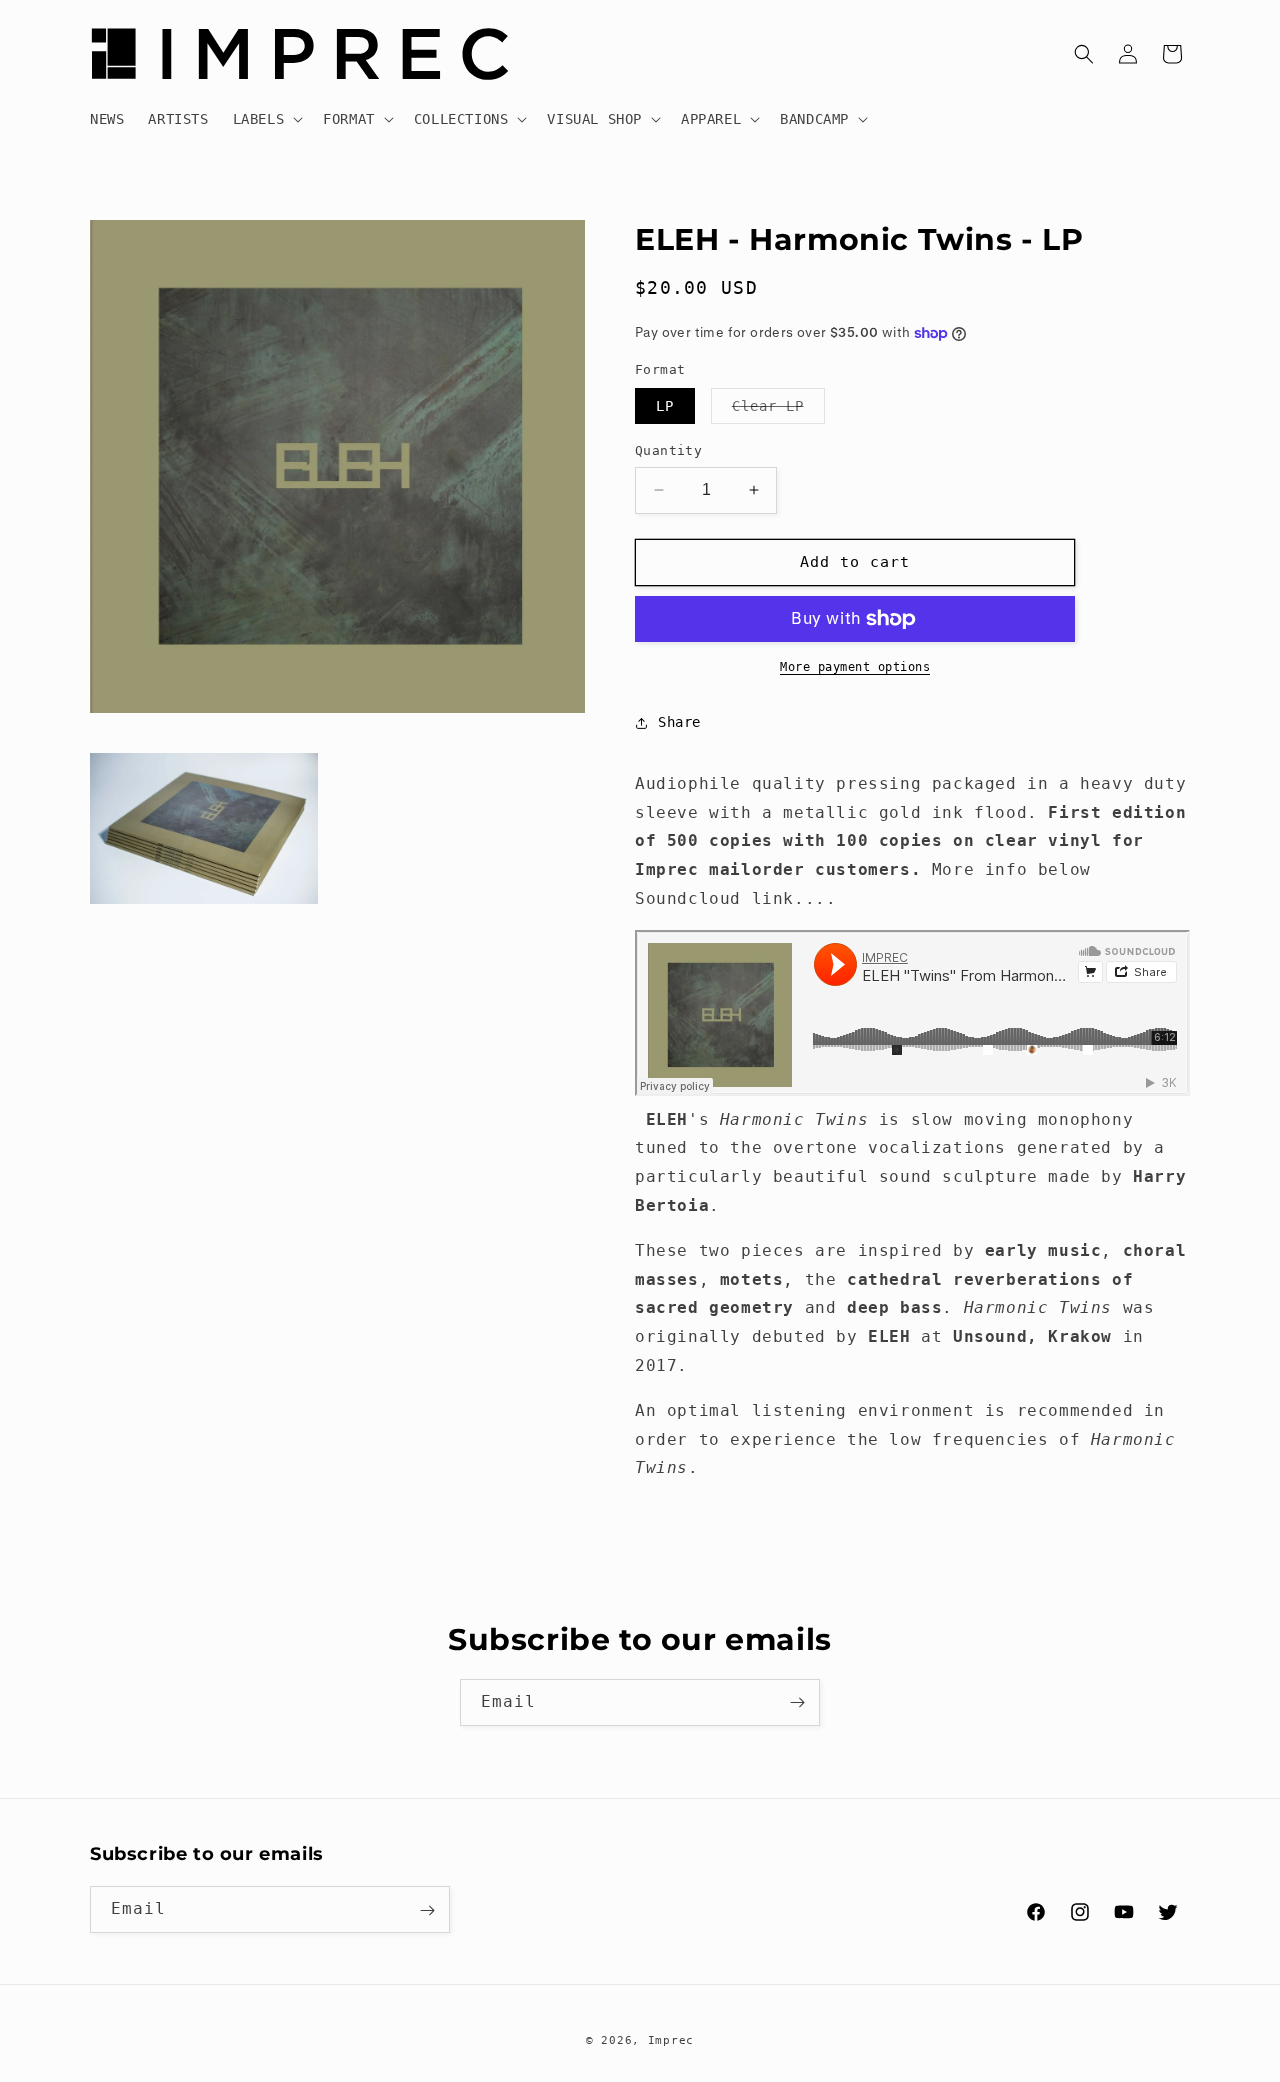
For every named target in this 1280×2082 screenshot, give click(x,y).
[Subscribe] (797, 1702)
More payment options (855, 667)
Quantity (668, 450)
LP (665, 406)
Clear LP (778, 410)
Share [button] (679, 722)
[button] (266, 119)
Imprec (671, 2040)
